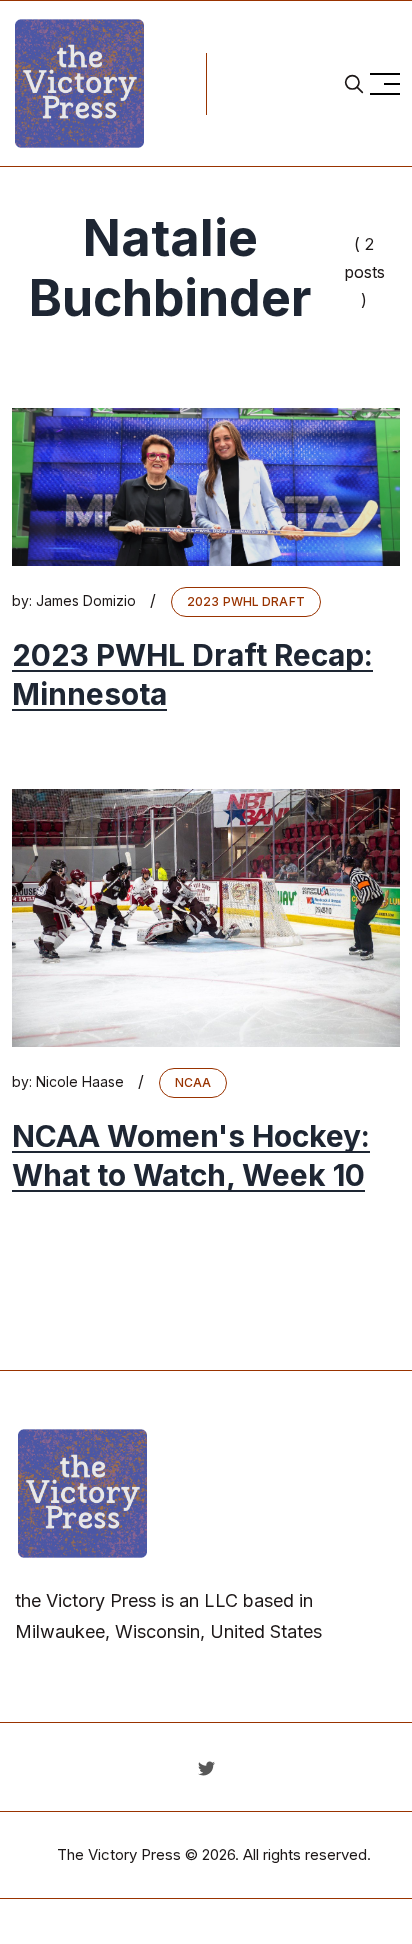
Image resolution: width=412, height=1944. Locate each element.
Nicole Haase (80, 1081)
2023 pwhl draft (246, 601)
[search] (354, 84)
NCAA (193, 1082)
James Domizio (86, 600)
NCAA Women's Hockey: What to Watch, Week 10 (191, 1155)
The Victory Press (119, 1854)
